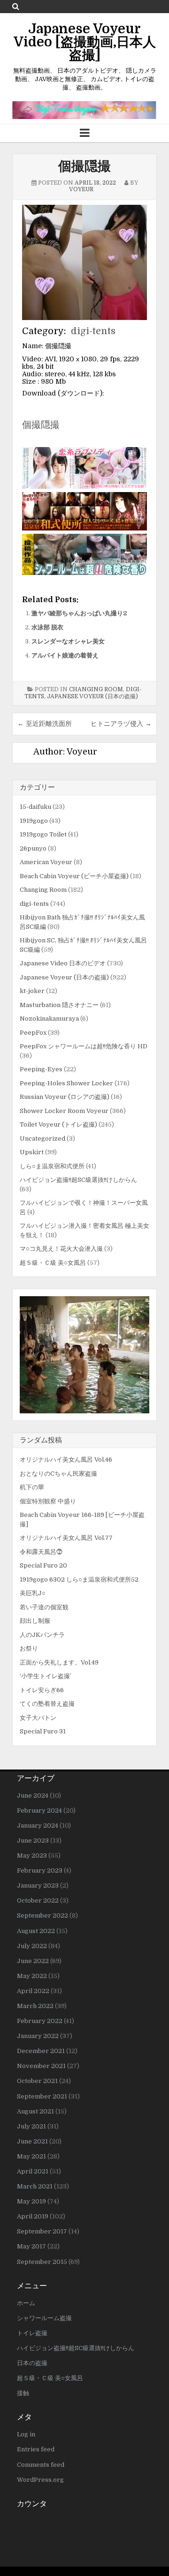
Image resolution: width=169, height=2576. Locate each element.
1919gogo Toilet (43, 834)
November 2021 (41, 2066)
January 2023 (38, 1885)
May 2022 (32, 1976)
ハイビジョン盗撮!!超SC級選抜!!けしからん (78, 1180)
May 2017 (31, 2246)
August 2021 (35, 2111)
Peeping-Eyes (41, 1069)
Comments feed (41, 2465)
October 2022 (38, 1900)
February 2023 (40, 1870)
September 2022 (42, 1915)
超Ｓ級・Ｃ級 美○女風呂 (53, 1263)
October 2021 (37, 2081)
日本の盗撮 (32, 2363)
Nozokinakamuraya (49, 1019)
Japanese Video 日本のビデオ (63, 963)
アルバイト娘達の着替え (65, 655)
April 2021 (33, 2171)
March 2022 (35, 2006)
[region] (84, 1355)
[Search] (16, 6)
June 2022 (33, 1961)
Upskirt (32, 1152)
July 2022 (32, 1946)
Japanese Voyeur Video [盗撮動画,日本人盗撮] (85, 42)
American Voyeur (46, 862)
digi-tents (93, 331)
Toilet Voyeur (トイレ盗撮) (58, 1124)
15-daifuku (35, 807)
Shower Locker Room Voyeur (64, 1111)
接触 (23, 2393)
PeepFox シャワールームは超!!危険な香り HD (84, 1046)
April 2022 (33, 1991)
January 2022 (38, 2036)
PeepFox (33, 1033)
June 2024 (33, 1796)
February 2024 (39, 1811)
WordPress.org (40, 2480)
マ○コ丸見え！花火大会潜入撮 (61, 1249)
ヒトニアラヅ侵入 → (121, 724)
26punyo (33, 848)
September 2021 (42, 2096)
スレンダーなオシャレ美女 (68, 641)
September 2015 (42, 2262)
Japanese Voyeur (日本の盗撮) (92, 696)
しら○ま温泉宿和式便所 (52, 1166)
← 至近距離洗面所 (45, 724)
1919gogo (34, 821)
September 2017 (42, 2231)
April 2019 (33, 2216)
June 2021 (32, 2141)
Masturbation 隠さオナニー (59, 1005)
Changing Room (96, 689)
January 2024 (38, 1826)
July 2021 (31, 2126)
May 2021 (31, 2156)
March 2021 (35, 2186)
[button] (84, 1355)
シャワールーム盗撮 (44, 2318)
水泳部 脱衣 (47, 627)
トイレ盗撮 (32, 2333)
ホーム (26, 2303)
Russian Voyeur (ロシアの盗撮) (65, 1097)
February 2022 (40, 2021)
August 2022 (36, 1931)
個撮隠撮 (84, 166)
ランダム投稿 (41, 1440)
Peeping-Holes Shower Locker (66, 1083)
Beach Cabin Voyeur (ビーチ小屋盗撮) (74, 876)
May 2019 (31, 2201)
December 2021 (41, 2051)
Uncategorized (42, 1139)
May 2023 (32, 1855)
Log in (26, 2434)
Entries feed (36, 2449)
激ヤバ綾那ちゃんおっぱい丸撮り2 (79, 613)
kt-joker (32, 991)
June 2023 (33, 1841)
